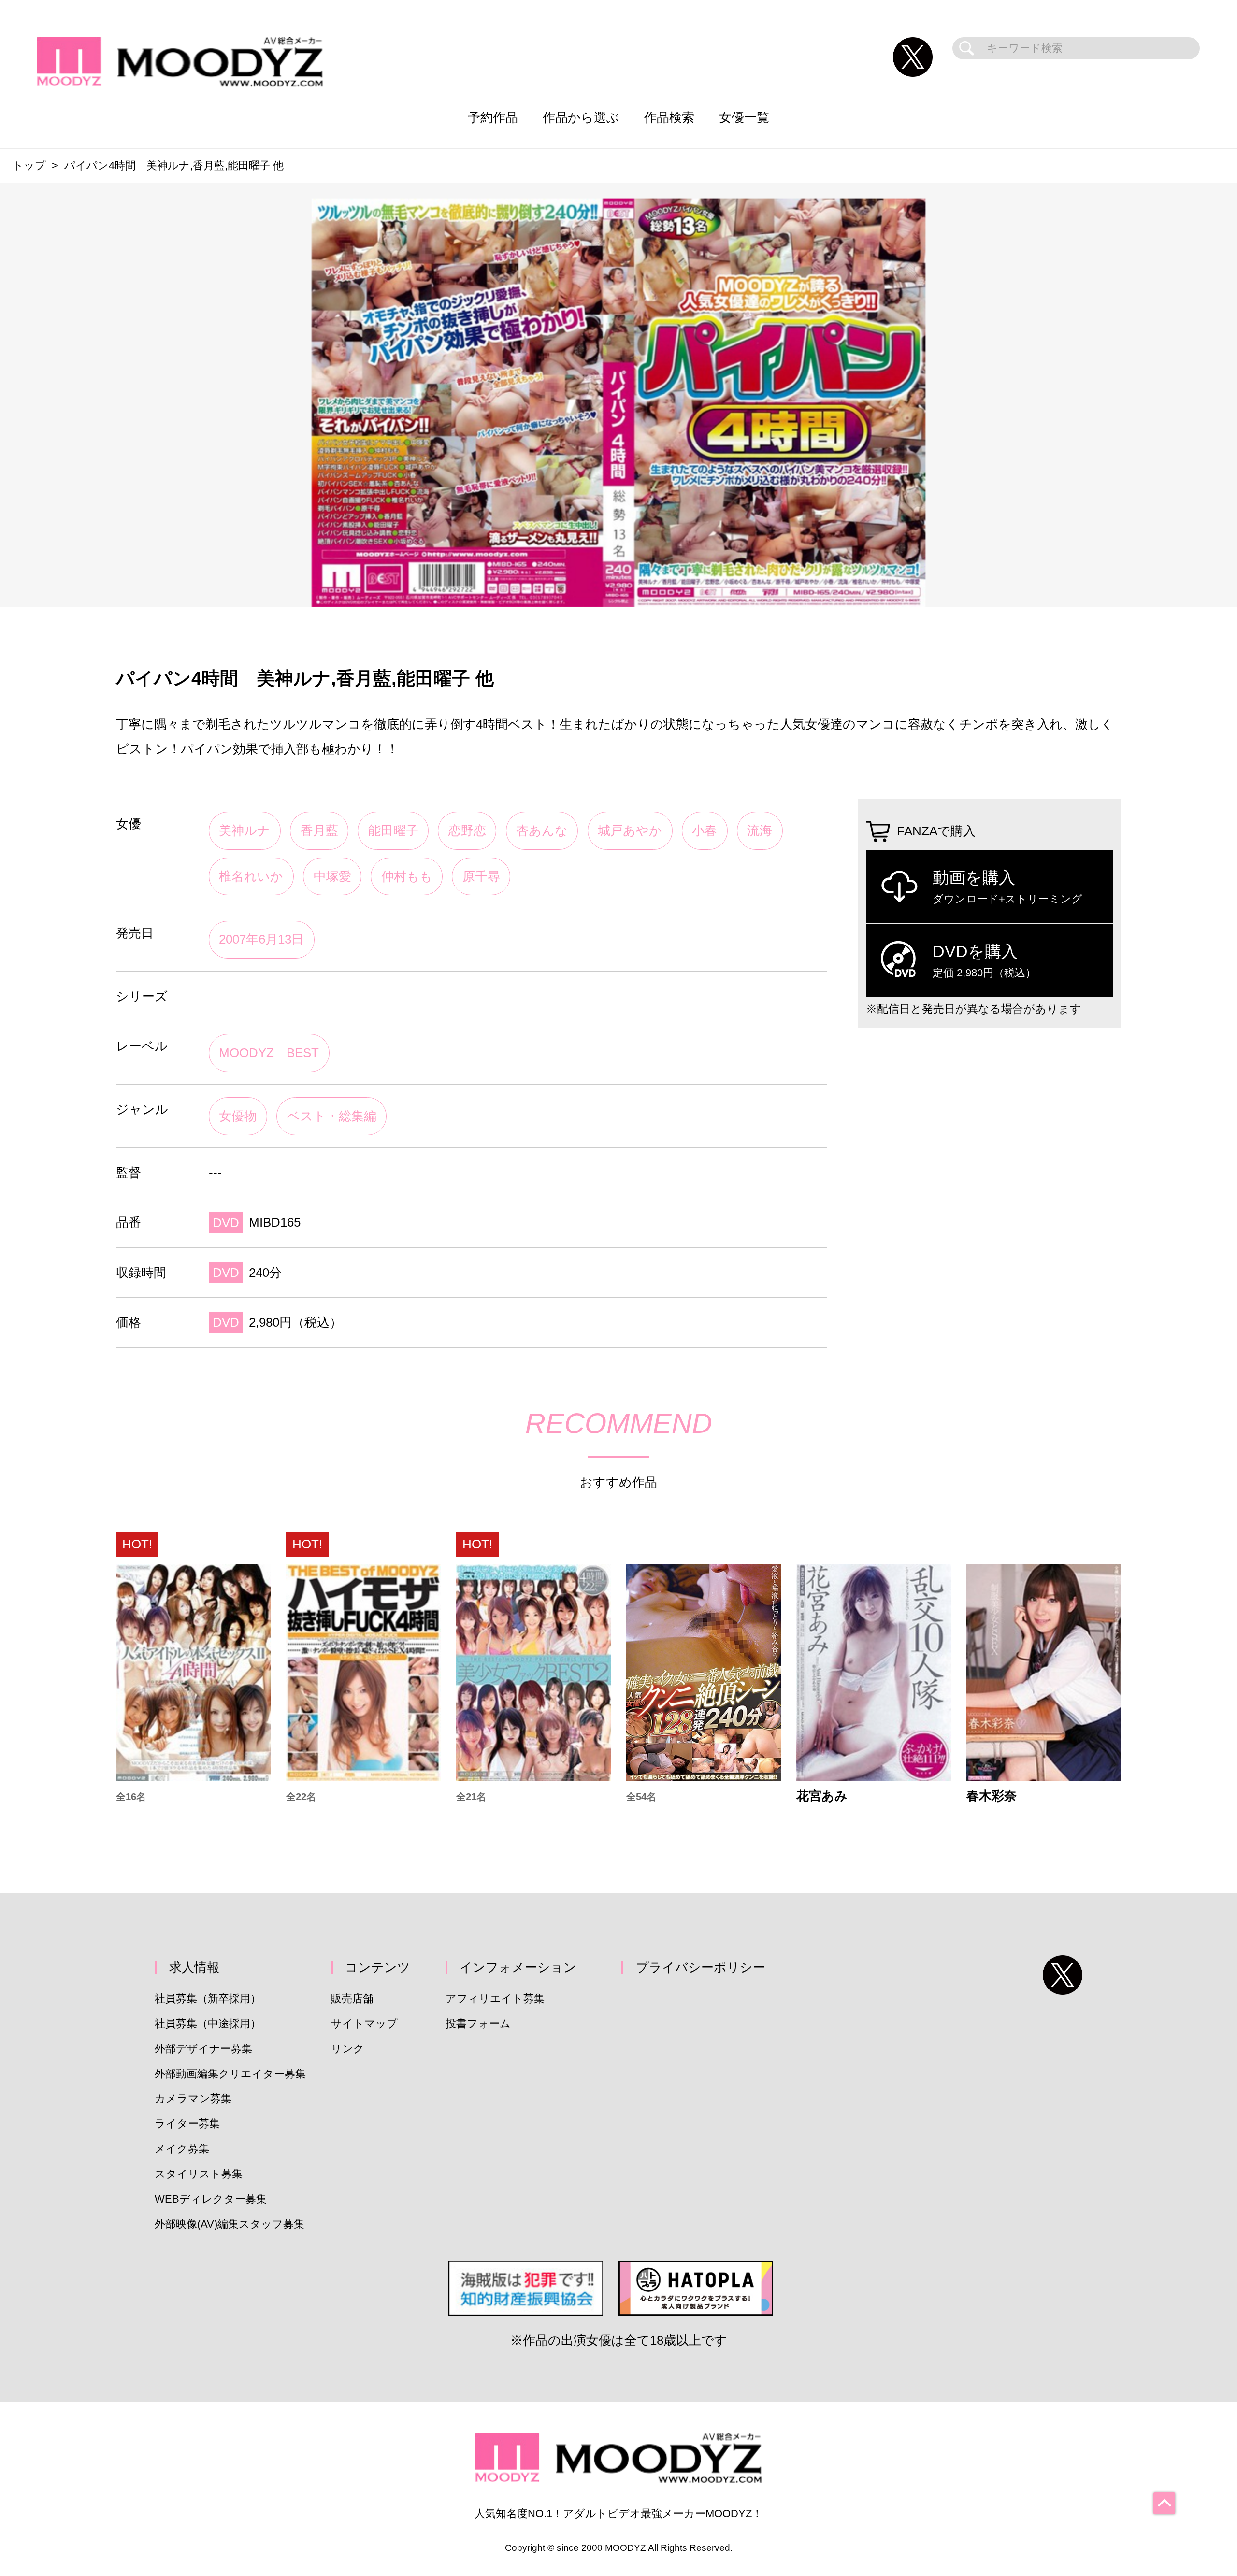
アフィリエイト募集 (495, 1998)
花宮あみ (822, 1796)
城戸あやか (630, 830)
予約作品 (493, 117)
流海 (760, 830)
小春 (705, 830)
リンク (348, 2049)
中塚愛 (332, 876)
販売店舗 (352, 1998)
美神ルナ (245, 830)
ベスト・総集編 (332, 1116)
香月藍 (319, 830)
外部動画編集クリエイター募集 (230, 2074)
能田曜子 (393, 830)
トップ (29, 165)
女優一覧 (744, 117)
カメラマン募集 (193, 2098)
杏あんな (542, 830)
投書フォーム (478, 2024)
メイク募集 (182, 2149)
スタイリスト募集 (199, 2174)
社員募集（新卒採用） (208, 1998)
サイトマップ (364, 2024)
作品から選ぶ (581, 117)
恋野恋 (467, 830)
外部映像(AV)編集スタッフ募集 (230, 2224)
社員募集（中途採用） (208, 2024)
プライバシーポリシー (701, 1967)
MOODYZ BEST (269, 1053)
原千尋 (481, 876)
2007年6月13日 (261, 939)
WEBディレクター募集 (211, 2199)
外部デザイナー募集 (203, 2049)
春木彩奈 (992, 1796)
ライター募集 (187, 2124)
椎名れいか (251, 876)
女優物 (238, 1116)
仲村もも (407, 876)
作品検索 (669, 117)
